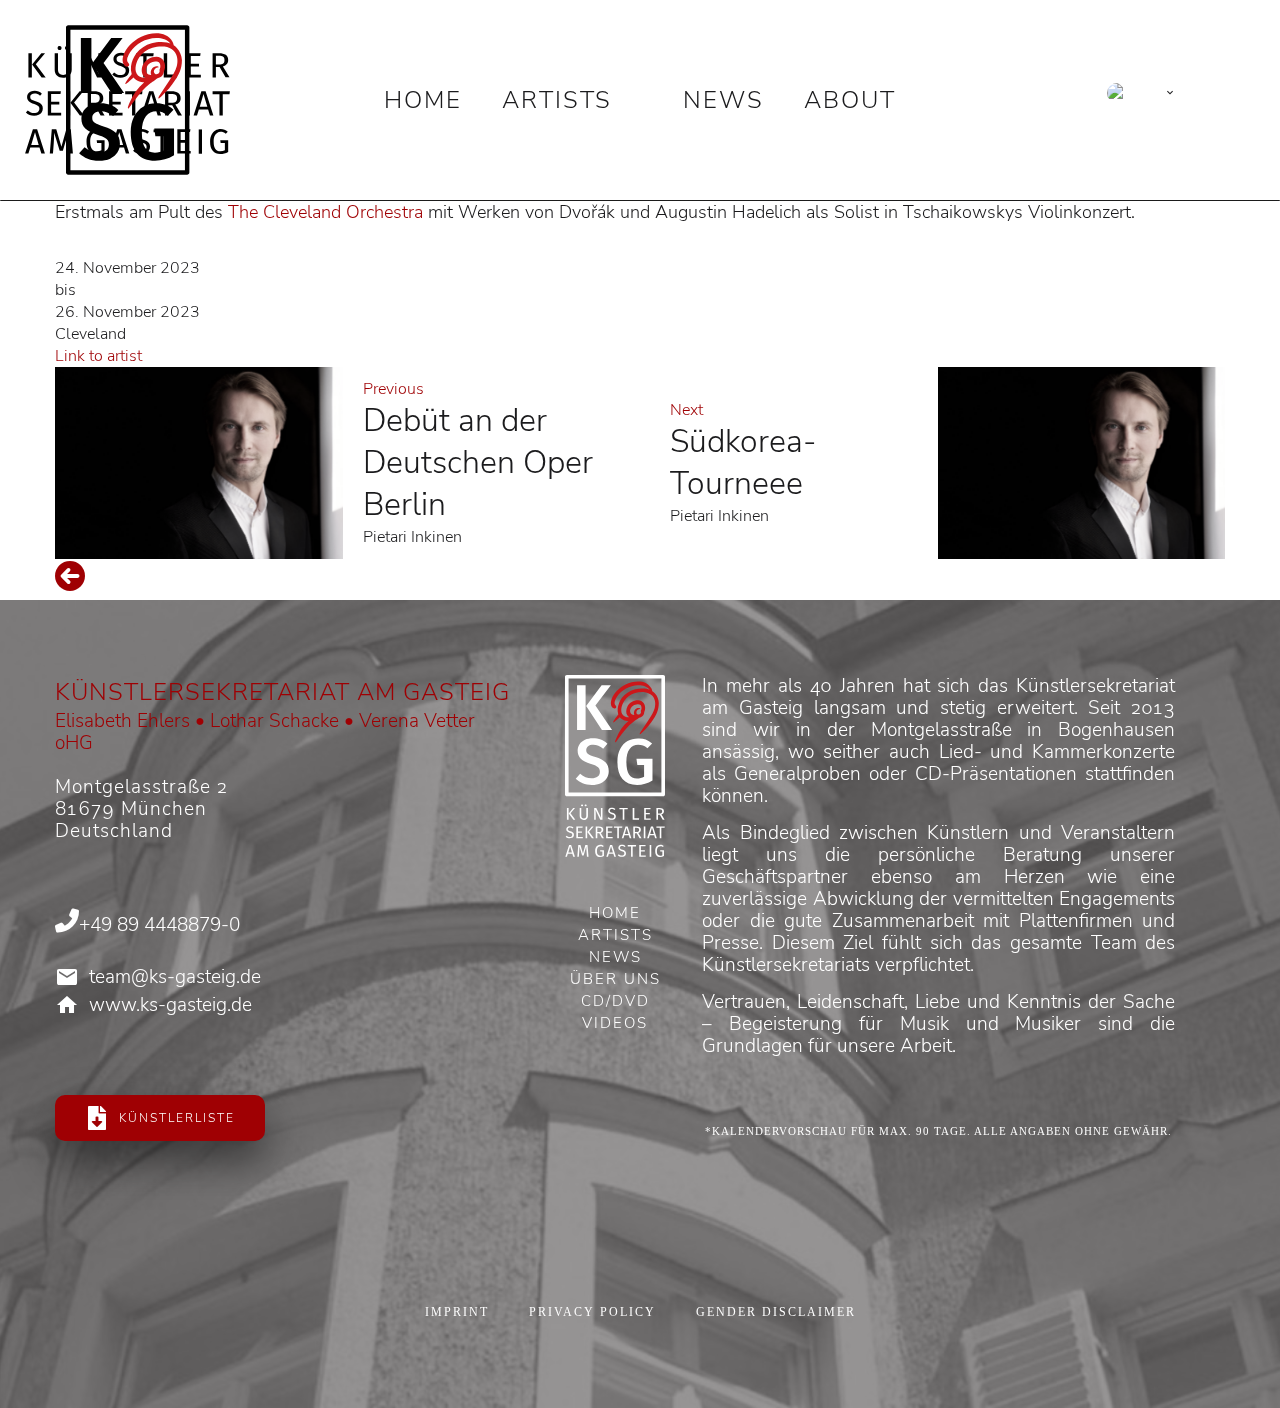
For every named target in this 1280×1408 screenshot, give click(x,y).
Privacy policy (592, 1312)
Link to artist (98, 356)
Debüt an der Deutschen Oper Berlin (478, 463)
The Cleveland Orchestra (325, 212)
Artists (557, 100)
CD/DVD (615, 1003)
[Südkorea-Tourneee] (1081, 462)
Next (686, 410)
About (850, 100)
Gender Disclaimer (776, 1312)
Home (423, 100)
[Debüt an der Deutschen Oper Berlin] (199, 462)
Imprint (457, 1312)
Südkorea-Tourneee (743, 463)
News (723, 100)
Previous (393, 389)
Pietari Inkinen (412, 537)
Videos (615, 1025)
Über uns (615, 981)
